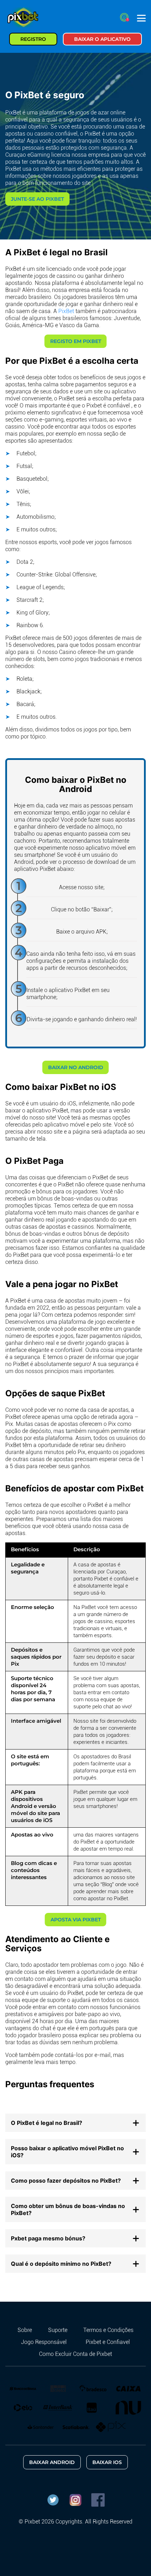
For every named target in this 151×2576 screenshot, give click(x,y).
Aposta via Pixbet (76, 1920)
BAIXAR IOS (107, 2462)
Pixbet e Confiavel (108, 2342)
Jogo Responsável (44, 2342)
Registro (33, 39)
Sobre (25, 2330)
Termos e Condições (108, 2330)
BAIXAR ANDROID (52, 2462)
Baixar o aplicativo (102, 39)
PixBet (66, 311)
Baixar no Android (76, 1067)
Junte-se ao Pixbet (37, 199)
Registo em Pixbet (76, 341)
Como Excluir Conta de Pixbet (75, 2354)
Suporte (58, 2330)
